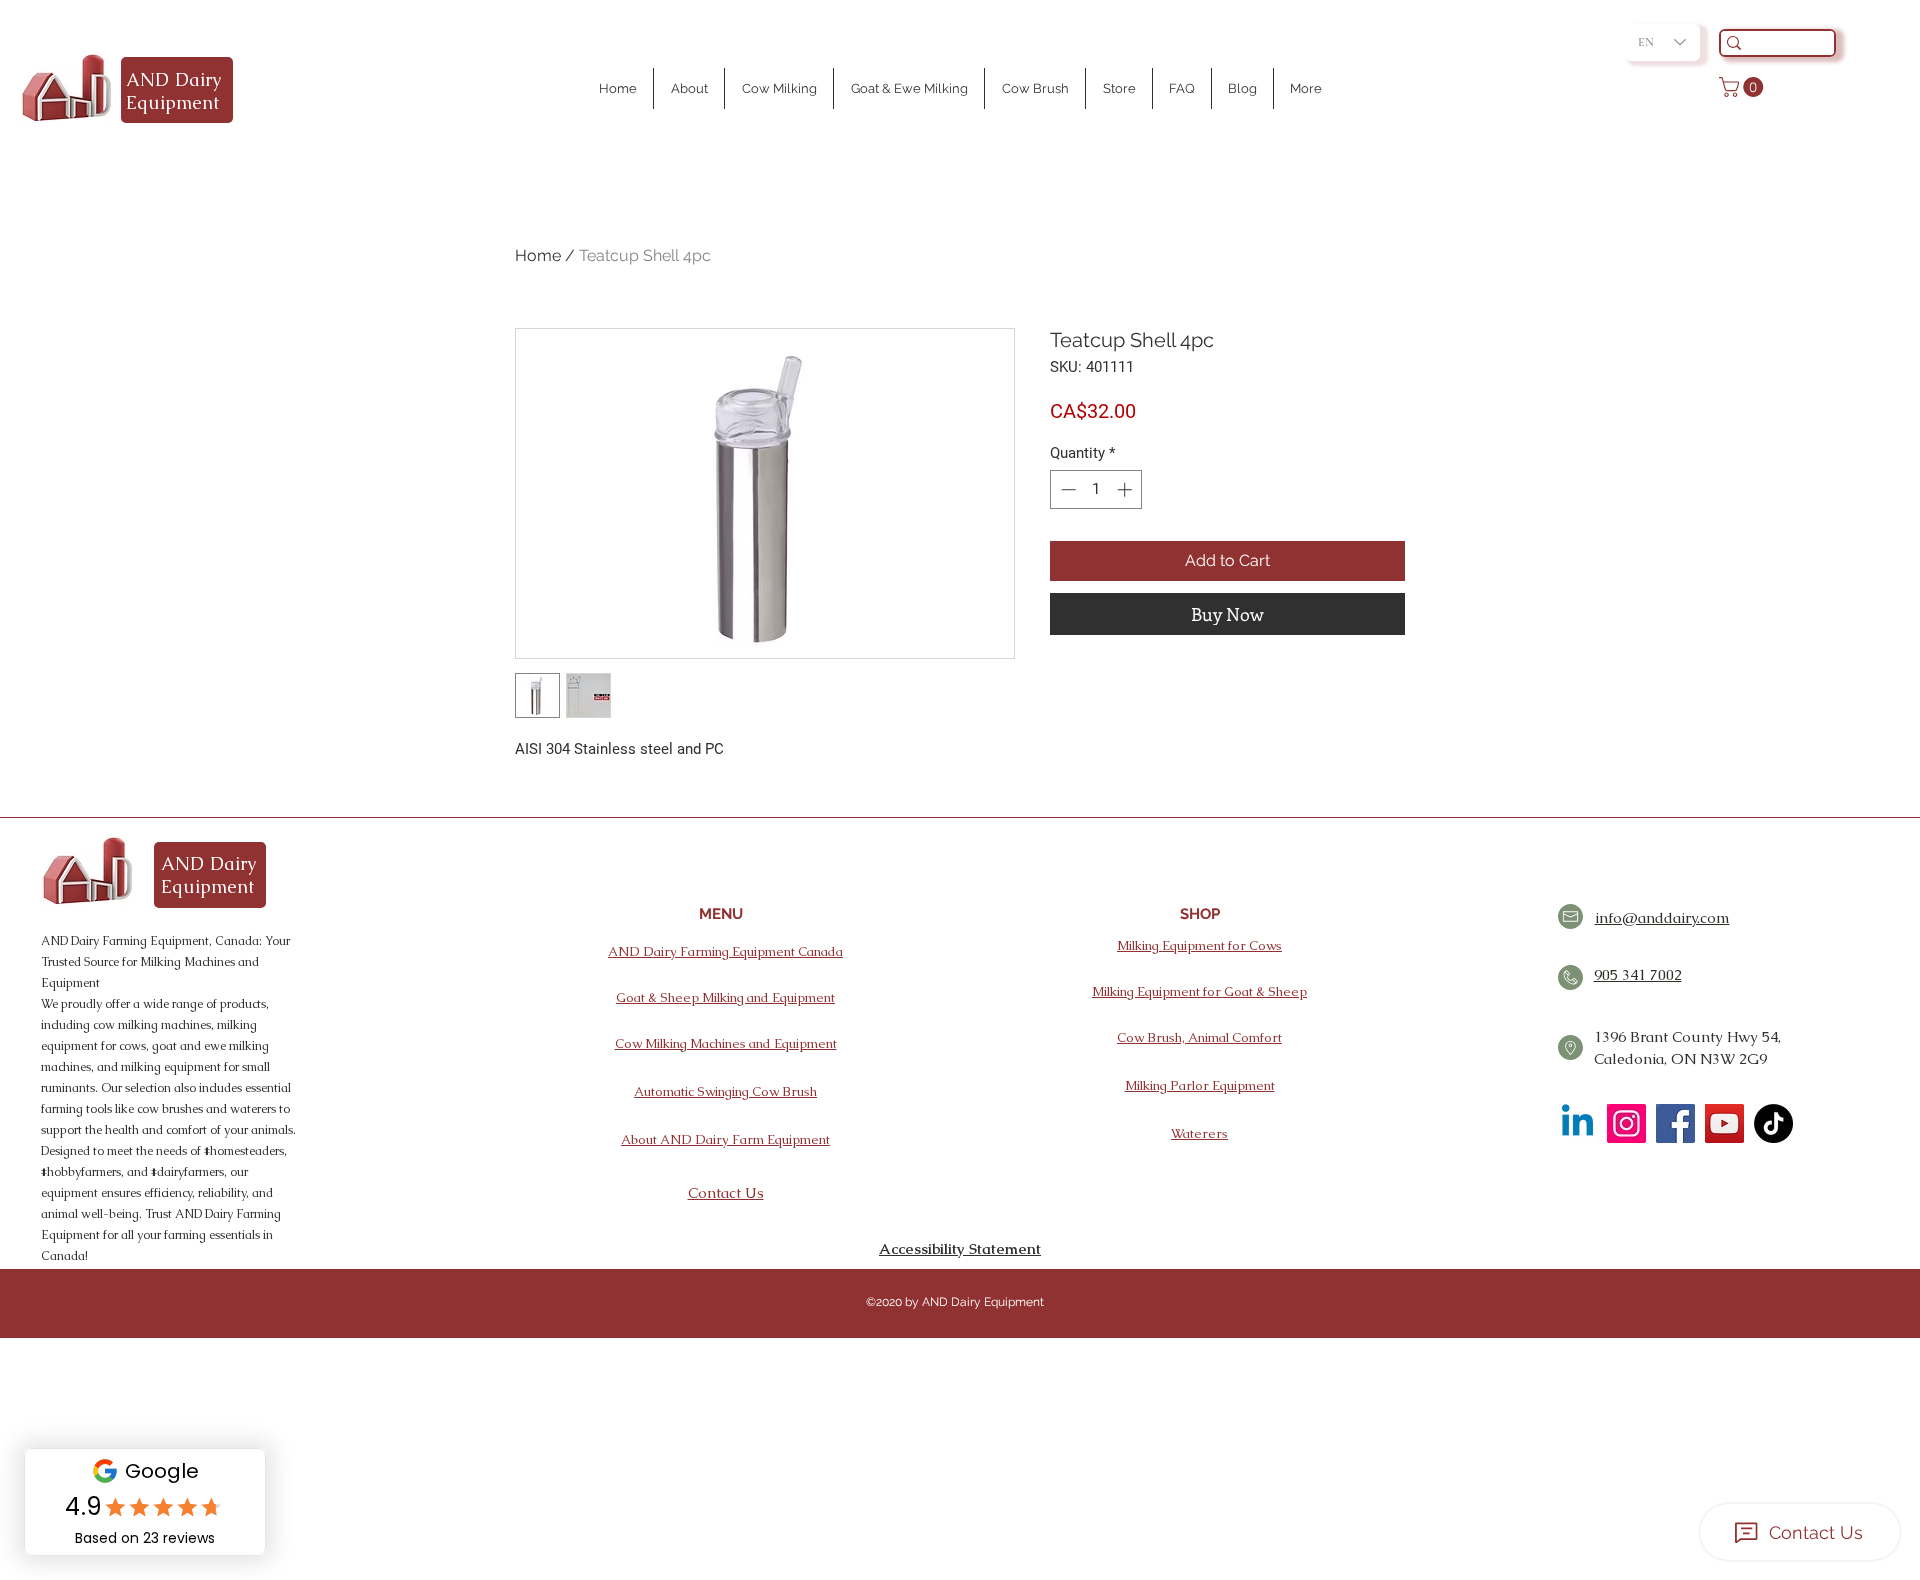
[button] (1743, 87)
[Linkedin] (1577, 1123)
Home (538, 255)
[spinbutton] (1096, 489)
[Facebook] (1675, 1123)
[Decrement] (1066, 489)
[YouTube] (1724, 1123)
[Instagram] (1626, 1123)
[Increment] (1126, 489)
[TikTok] (1773, 1123)
